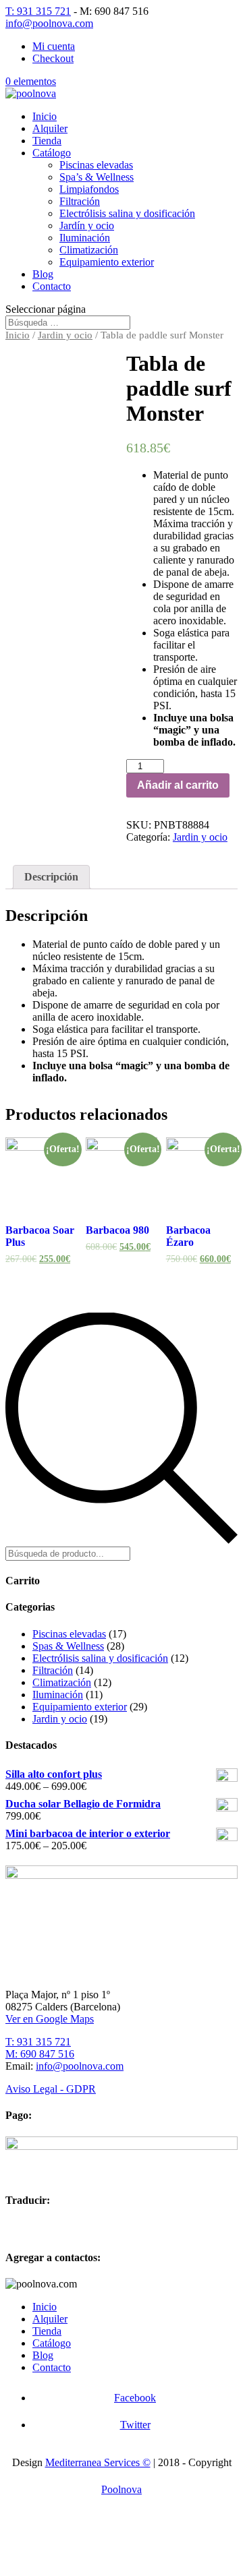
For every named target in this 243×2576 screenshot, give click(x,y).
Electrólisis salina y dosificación (127, 213)
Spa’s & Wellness (97, 177)
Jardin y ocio (65, 335)
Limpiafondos (89, 189)
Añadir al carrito (178, 785)
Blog (43, 274)
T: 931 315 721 (38, 11)
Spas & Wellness (68, 1646)
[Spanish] (13, 2227)
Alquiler (50, 128)
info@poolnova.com (80, 2066)
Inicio (45, 116)
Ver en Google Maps (50, 2019)
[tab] (51, 877)
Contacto (52, 286)
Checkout (53, 58)
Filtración (80, 201)
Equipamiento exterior (107, 262)
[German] (66, 2227)
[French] (49, 2227)
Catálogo (52, 153)
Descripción (51, 877)
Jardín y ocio (87, 226)
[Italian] (84, 2227)
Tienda (47, 141)
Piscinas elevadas (96, 165)
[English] (31, 2227)
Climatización (89, 250)
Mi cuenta (54, 46)
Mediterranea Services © (98, 2462)
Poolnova (122, 2489)
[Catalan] (101, 2227)
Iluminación (85, 238)
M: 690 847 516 (40, 2054)
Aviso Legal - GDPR (51, 2089)
